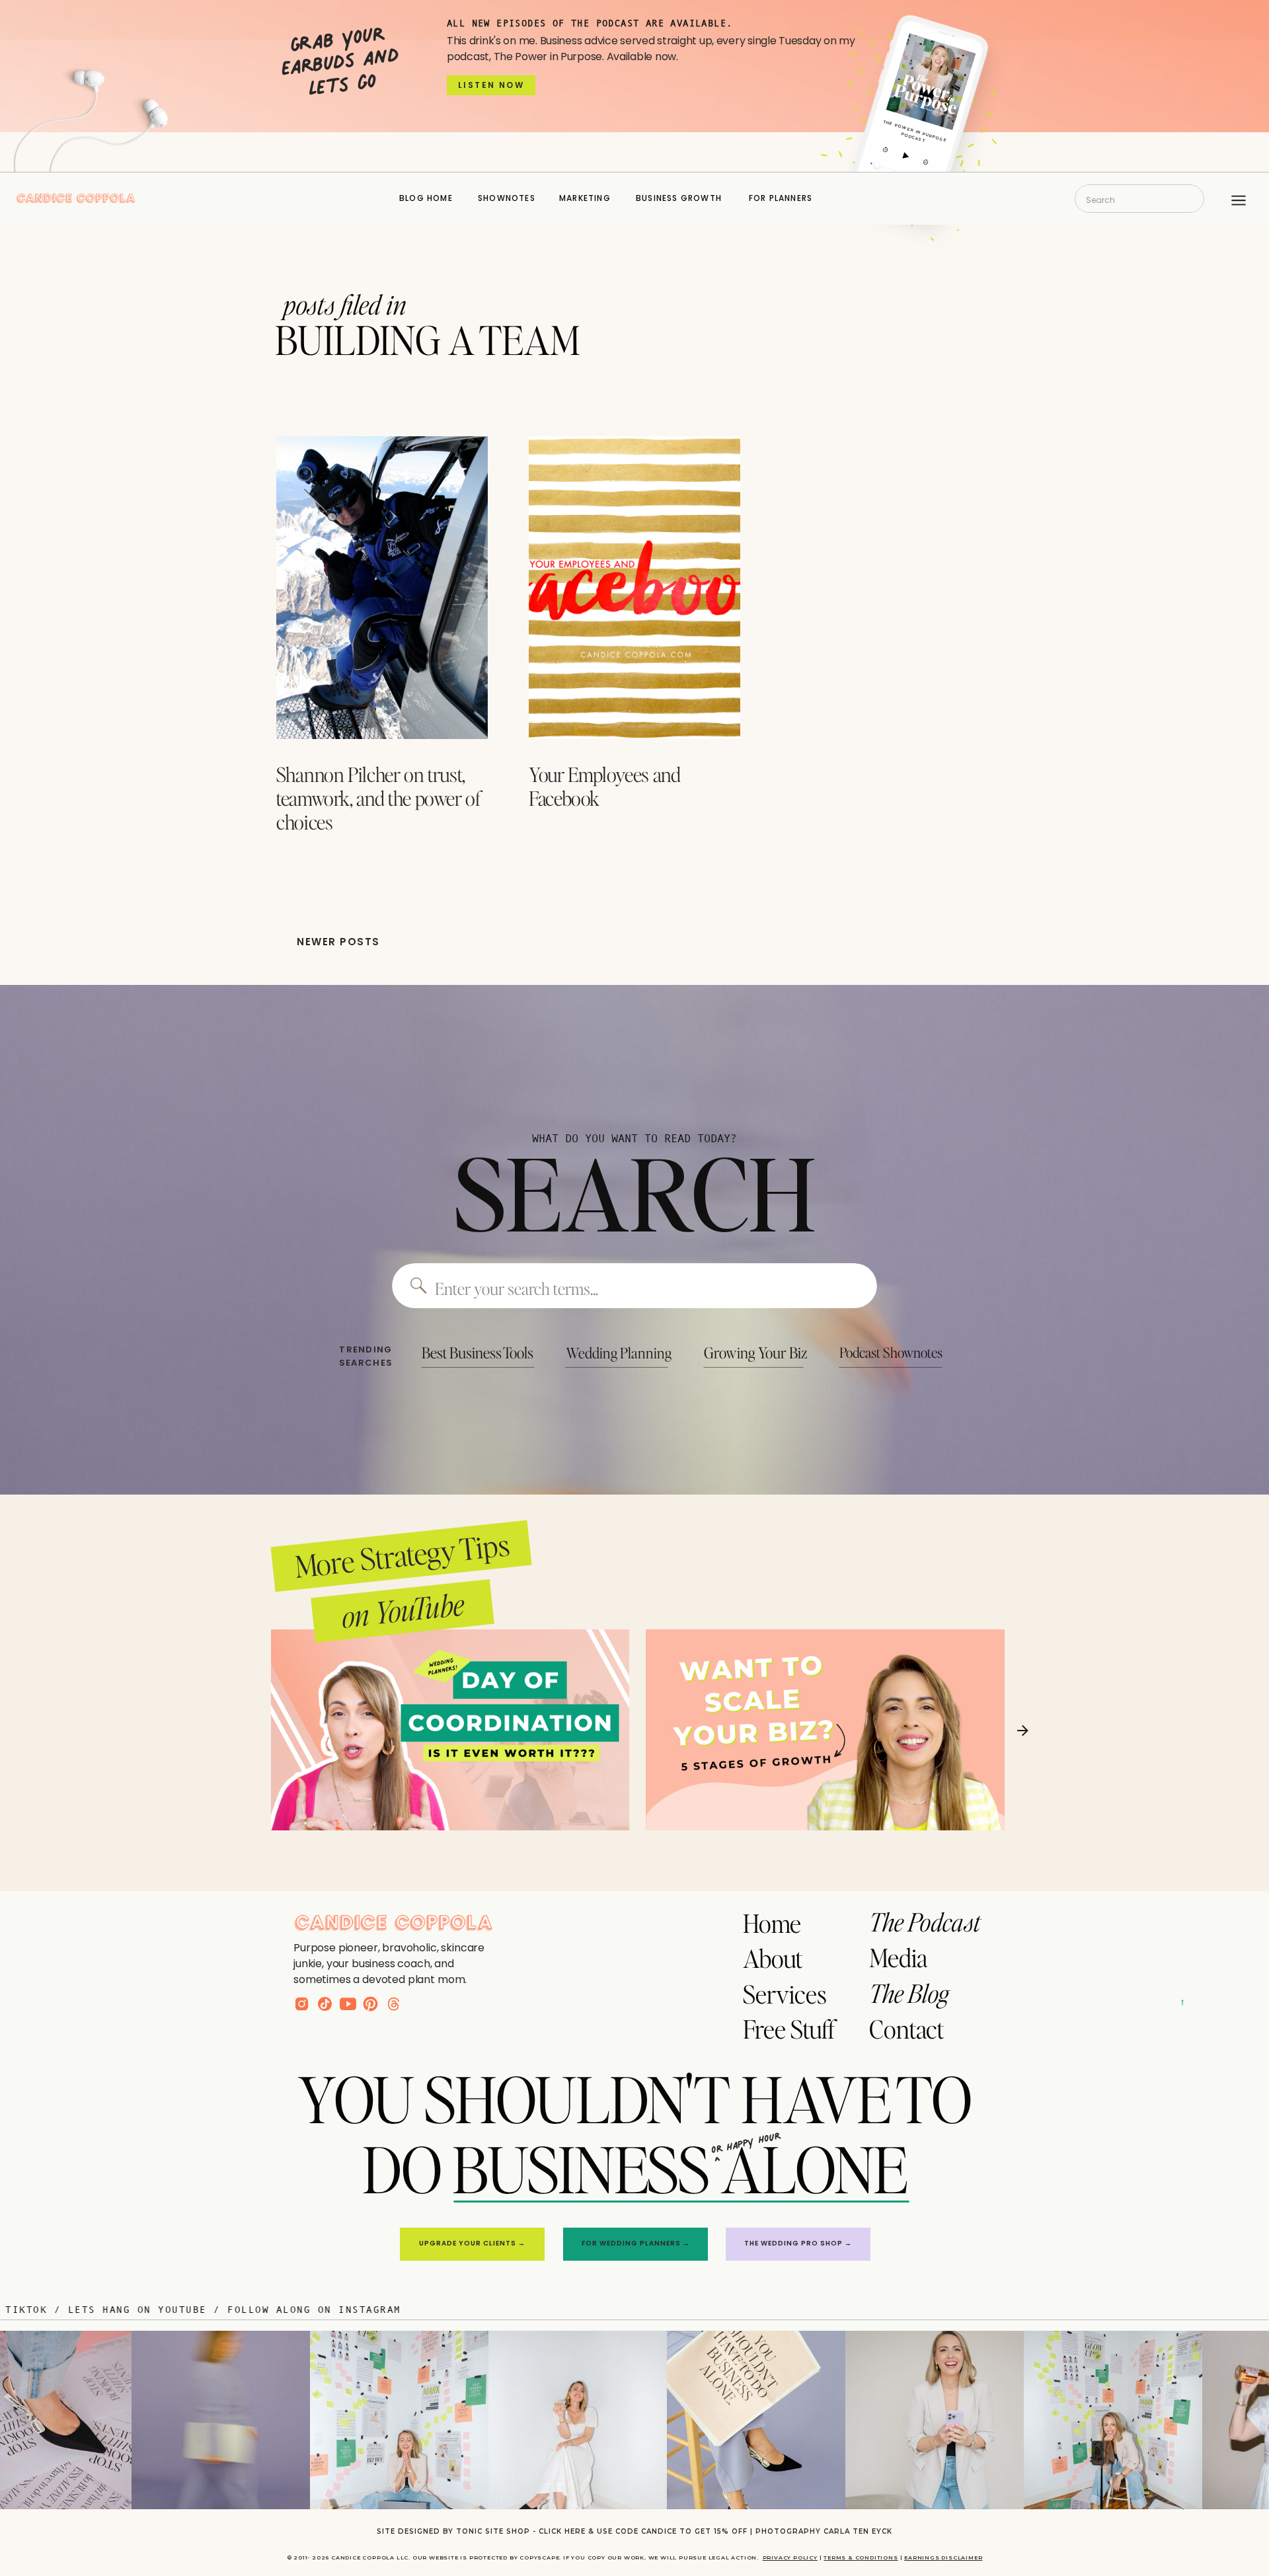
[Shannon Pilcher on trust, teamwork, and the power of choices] (382, 588)
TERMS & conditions (861, 2557)
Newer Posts (338, 942)
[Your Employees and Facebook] (634, 588)
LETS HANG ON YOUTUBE (247, 2309)
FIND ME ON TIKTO (95, 2309)
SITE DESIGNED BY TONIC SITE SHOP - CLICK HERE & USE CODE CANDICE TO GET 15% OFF (562, 2531)
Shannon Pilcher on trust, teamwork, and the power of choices (378, 798)
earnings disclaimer (943, 2557)
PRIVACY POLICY (790, 2557)
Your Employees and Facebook (605, 786)
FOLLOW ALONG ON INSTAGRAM (424, 2309)
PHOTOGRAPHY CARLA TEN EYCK (824, 2531)
